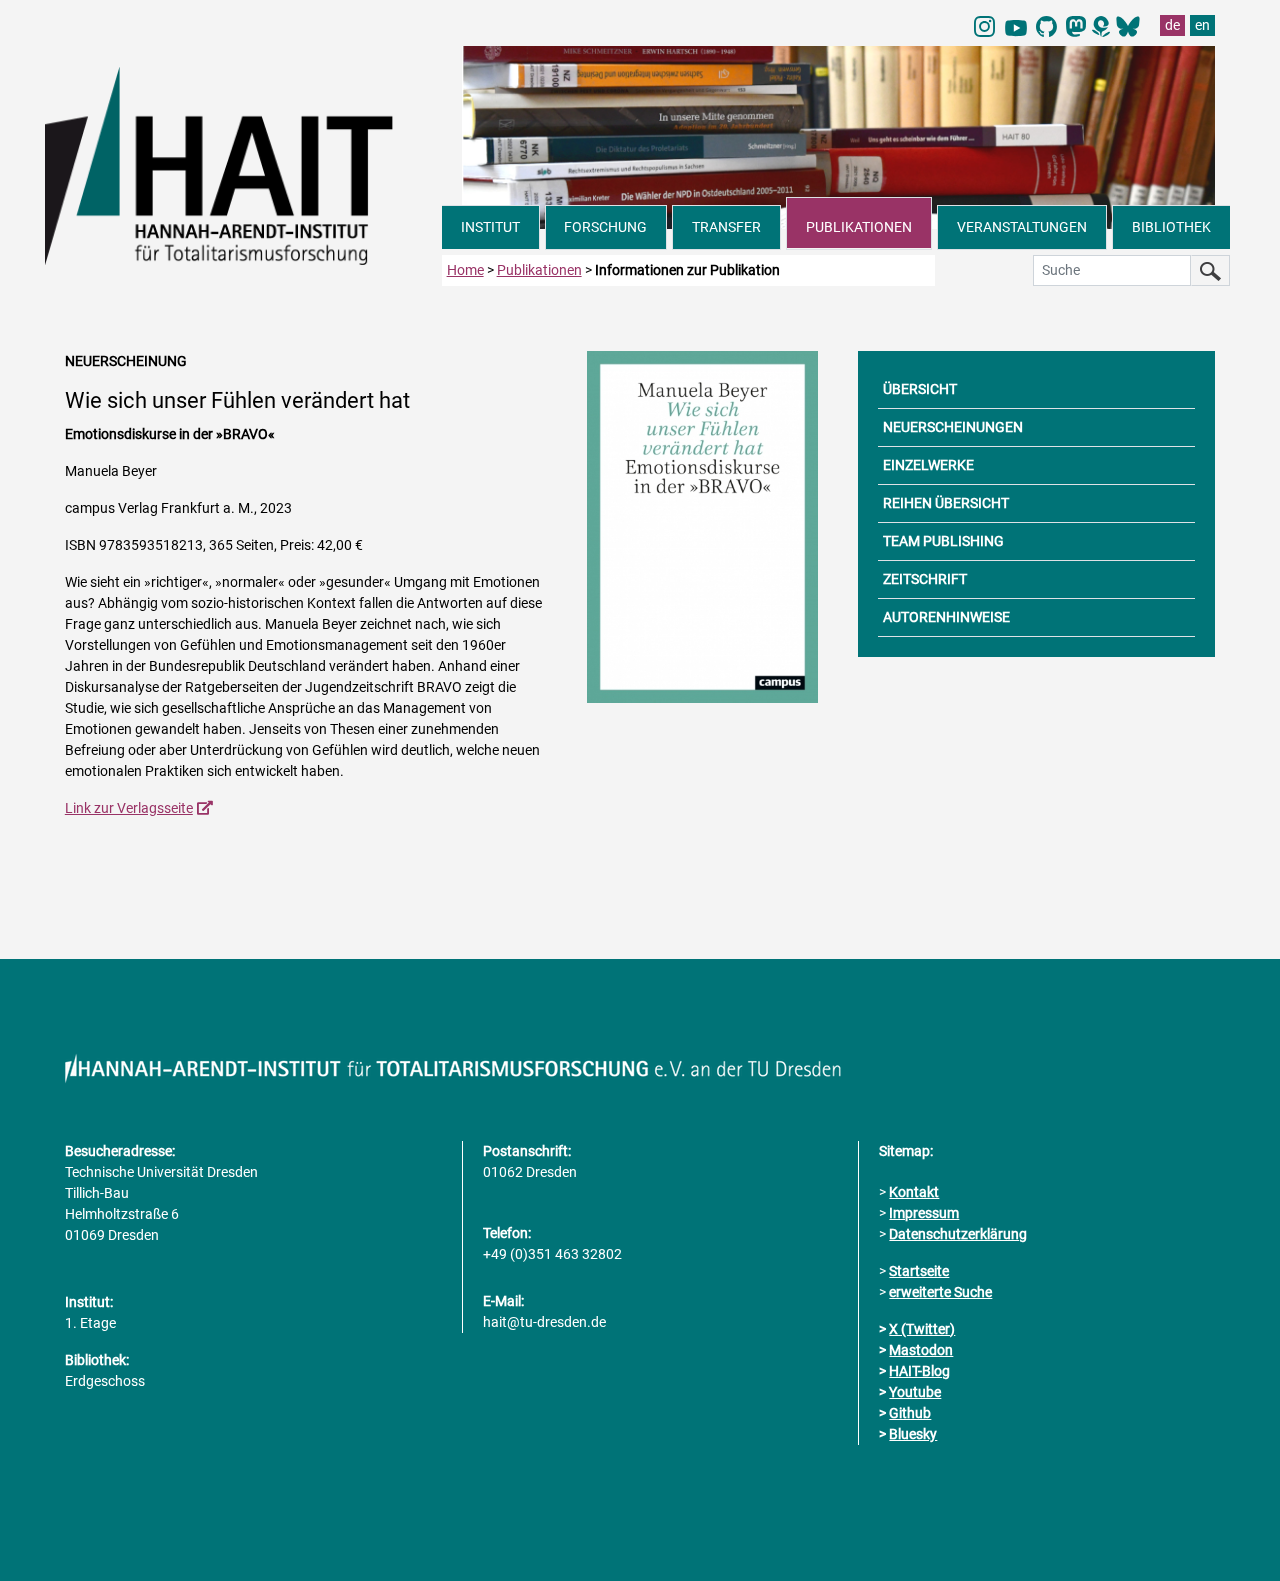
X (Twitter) (922, 1329)
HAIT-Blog (919, 1371)
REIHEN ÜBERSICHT (946, 503)
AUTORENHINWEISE (946, 617)
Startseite (919, 1271)
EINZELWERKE (928, 465)
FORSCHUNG (605, 227)
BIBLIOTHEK (1171, 227)
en (1202, 25)
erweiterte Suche (940, 1292)
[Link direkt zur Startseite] (243, 164)
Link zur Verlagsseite (129, 808)
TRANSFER (726, 227)
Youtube (915, 1392)
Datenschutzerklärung (958, 1234)
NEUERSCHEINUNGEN (953, 427)
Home (465, 270)
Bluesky (913, 1434)
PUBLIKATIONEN (859, 227)
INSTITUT (490, 227)
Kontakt (914, 1192)
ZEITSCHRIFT (925, 579)
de (1172, 25)
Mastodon (921, 1350)
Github (910, 1413)
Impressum (924, 1213)
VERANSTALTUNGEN (1022, 227)
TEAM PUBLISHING (943, 541)
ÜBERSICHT (920, 389)
